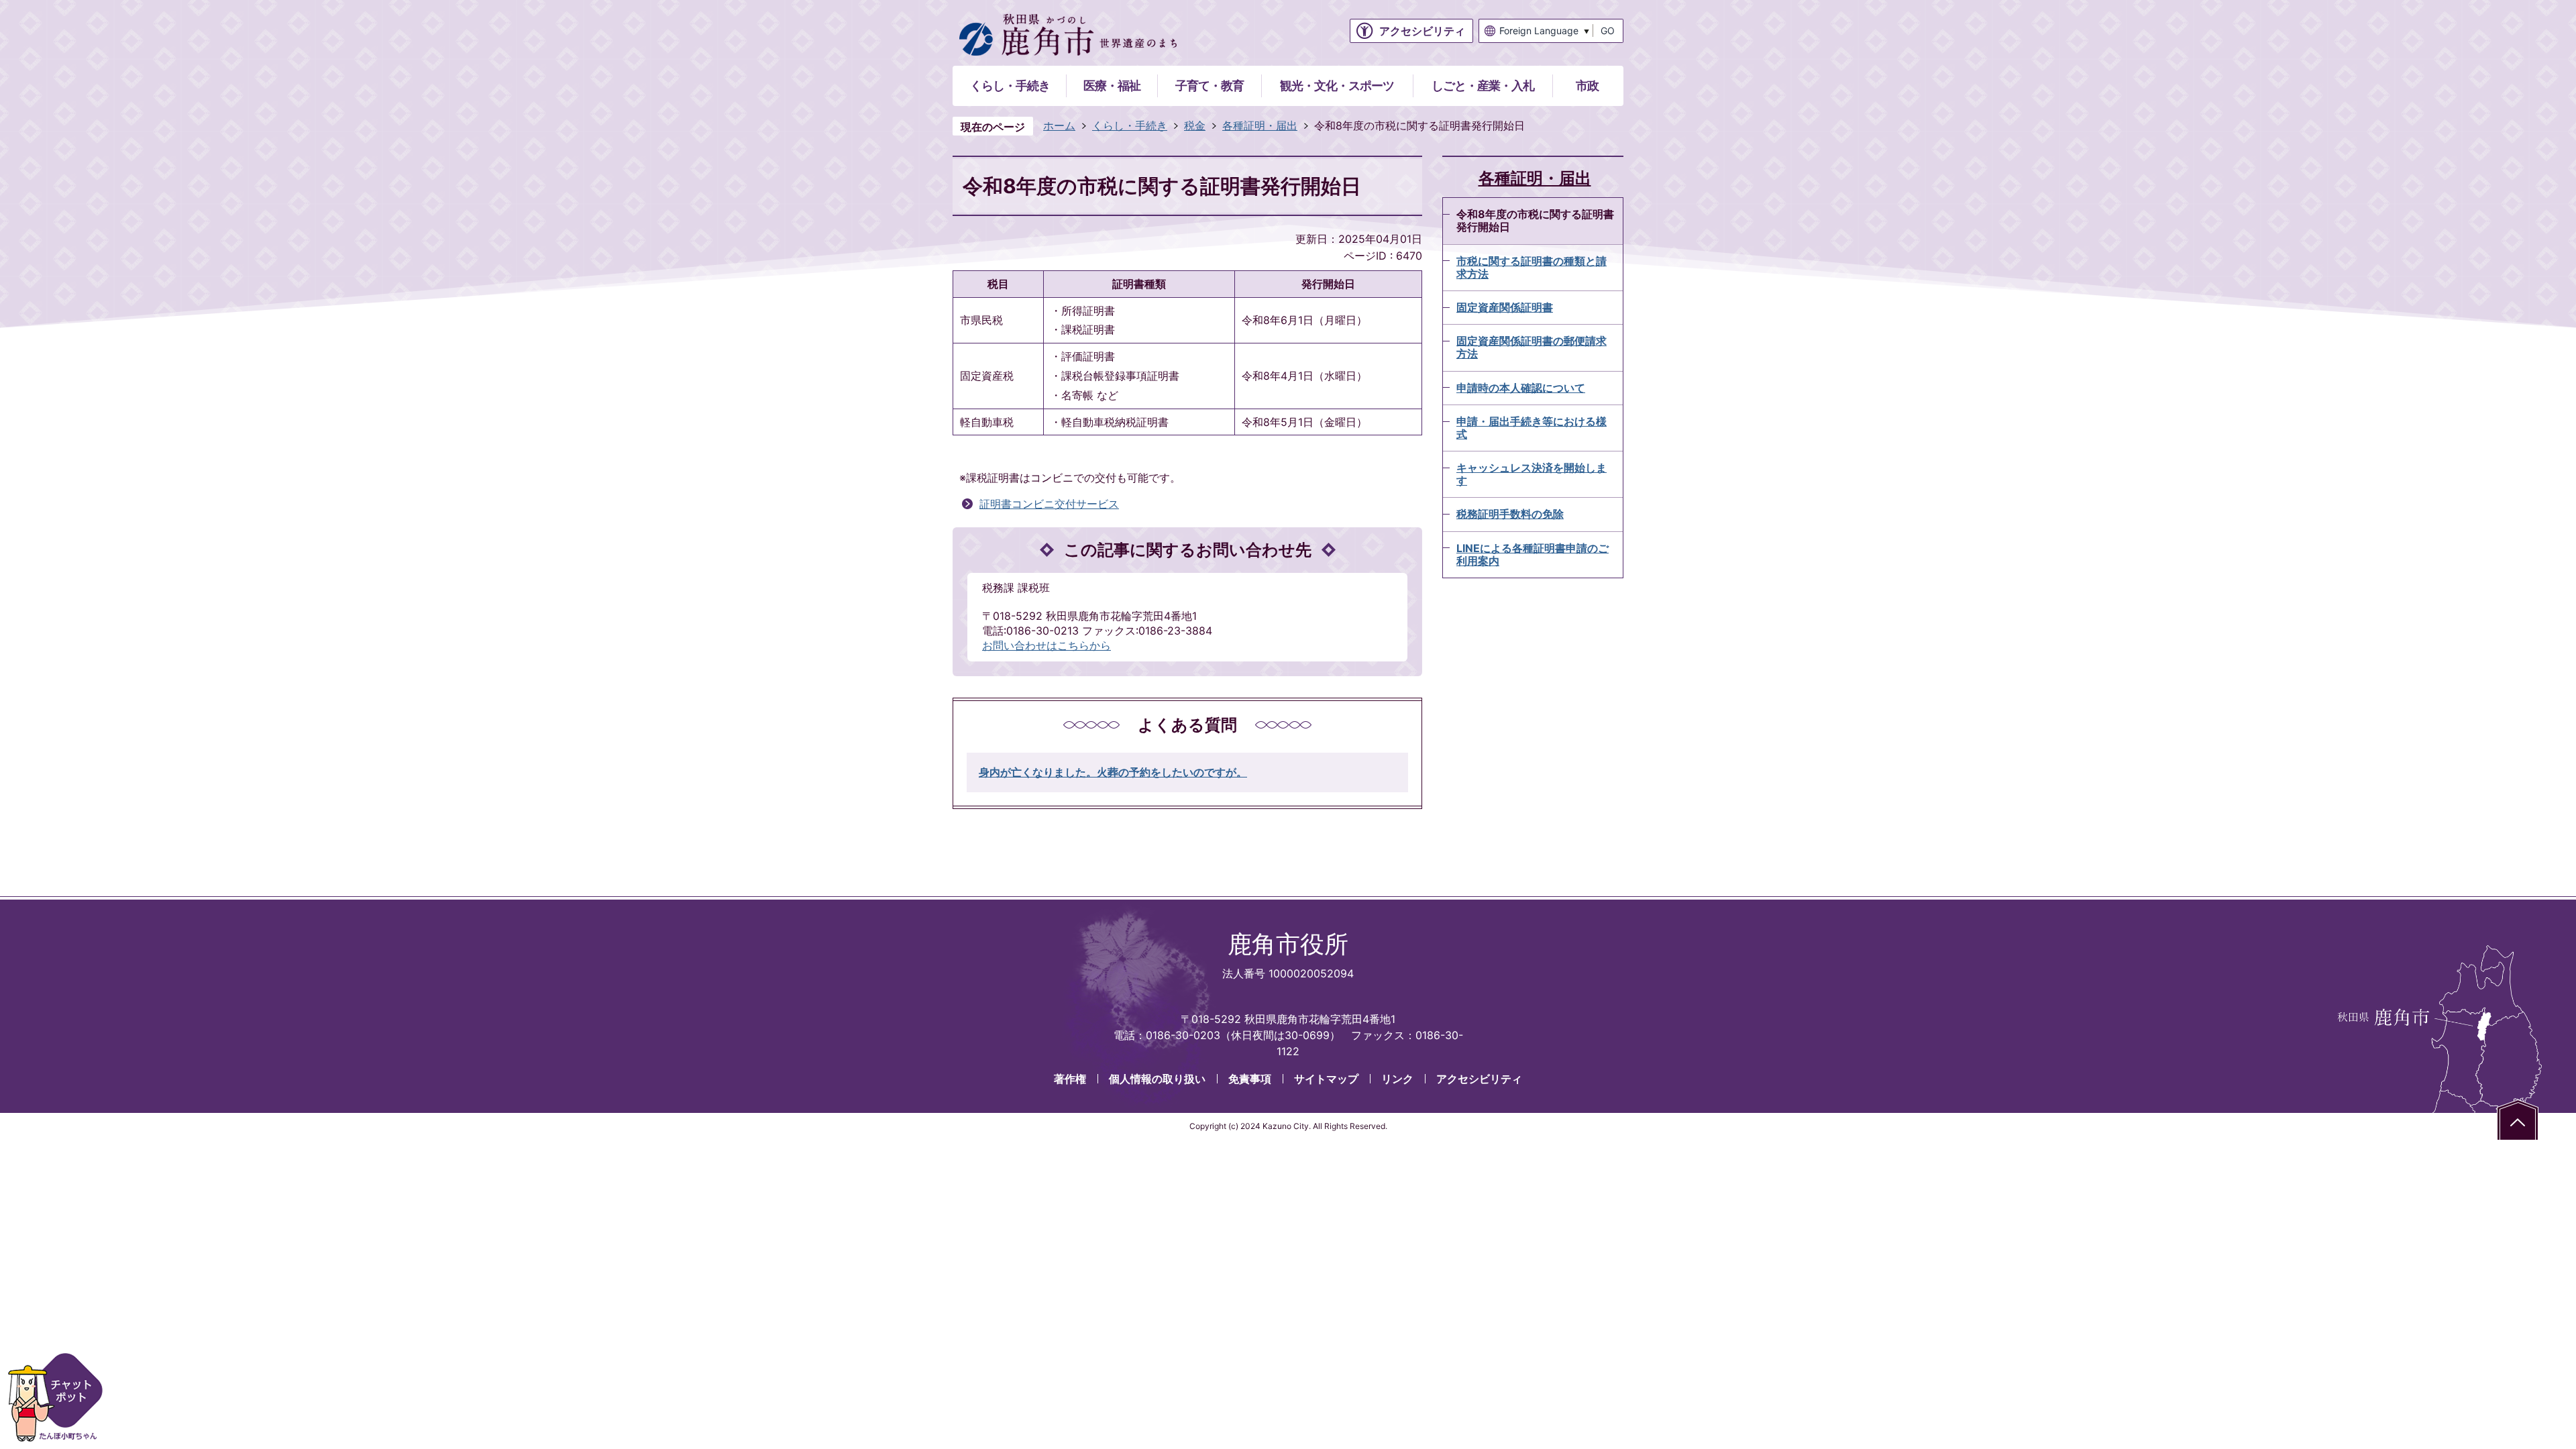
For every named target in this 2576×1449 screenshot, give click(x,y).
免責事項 (1250, 1079)
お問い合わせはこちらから (1046, 645)
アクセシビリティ (1479, 1079)
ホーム (1059, 125)
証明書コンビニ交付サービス (1049, 504)
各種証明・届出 (1260, 125)
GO (1608, 31)
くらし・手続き (1130, 125)
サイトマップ (1326, 1079)
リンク (1397, 1079)
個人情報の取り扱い (1157, 1079)
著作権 (1070, 1079)
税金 (1195, 125)
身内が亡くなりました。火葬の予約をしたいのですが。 (1113, 772)
